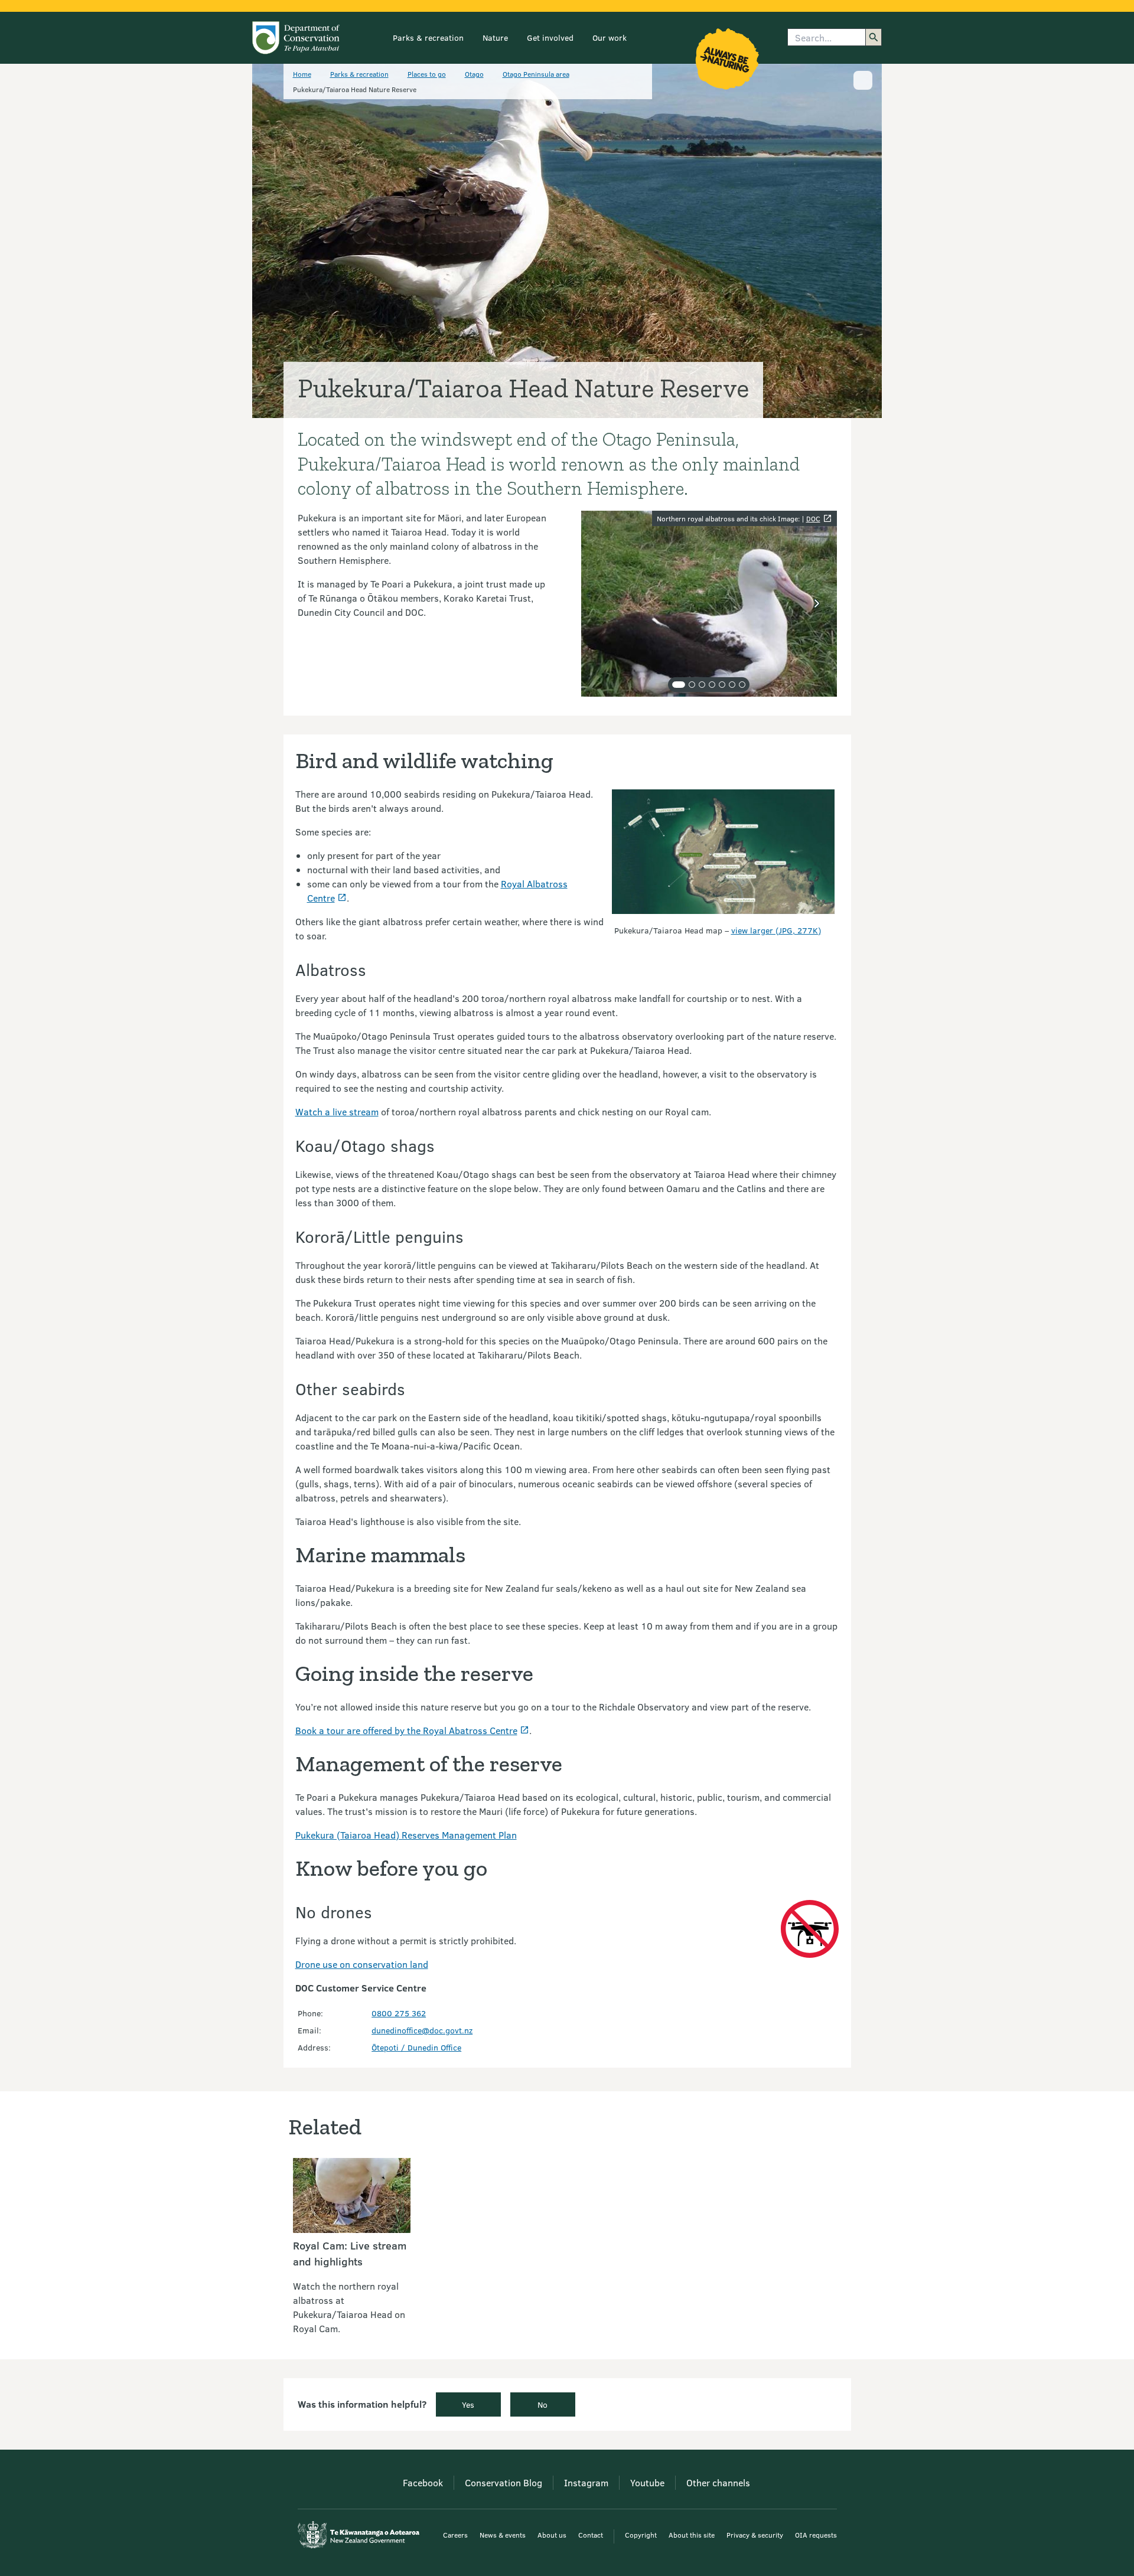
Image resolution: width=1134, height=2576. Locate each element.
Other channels (718, 2482)
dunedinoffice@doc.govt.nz (422, 2030)
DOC (813, 518)
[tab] (679, 685)
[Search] (874, 37)
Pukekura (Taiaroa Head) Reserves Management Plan (406, 1835)
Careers (455, 2535)
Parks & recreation (428, 37)
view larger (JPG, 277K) (776, 930)
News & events (503, 2535)
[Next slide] (817, 603)
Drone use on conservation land (362, 1964)
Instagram (586, 2482)
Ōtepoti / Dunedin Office (416, 2047)
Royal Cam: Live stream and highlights (350, 2253)
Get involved (550, 37)
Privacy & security (755, 2535)
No (542, 2404)
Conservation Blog (504, 2482)
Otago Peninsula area (536, 74)
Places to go (427, 74)
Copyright (641, 2535)
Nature (495, 37)
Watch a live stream (337, 1111)
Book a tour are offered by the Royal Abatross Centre (406, 1730)
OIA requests (816, 2535)
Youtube (647, 2482)
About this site (692, 2535)
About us (552, 2535)
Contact (591, 2535)
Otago (474, 74)
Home (302, 74)
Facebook (423, 2482)
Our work (610, 37)
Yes (468, 2404)
